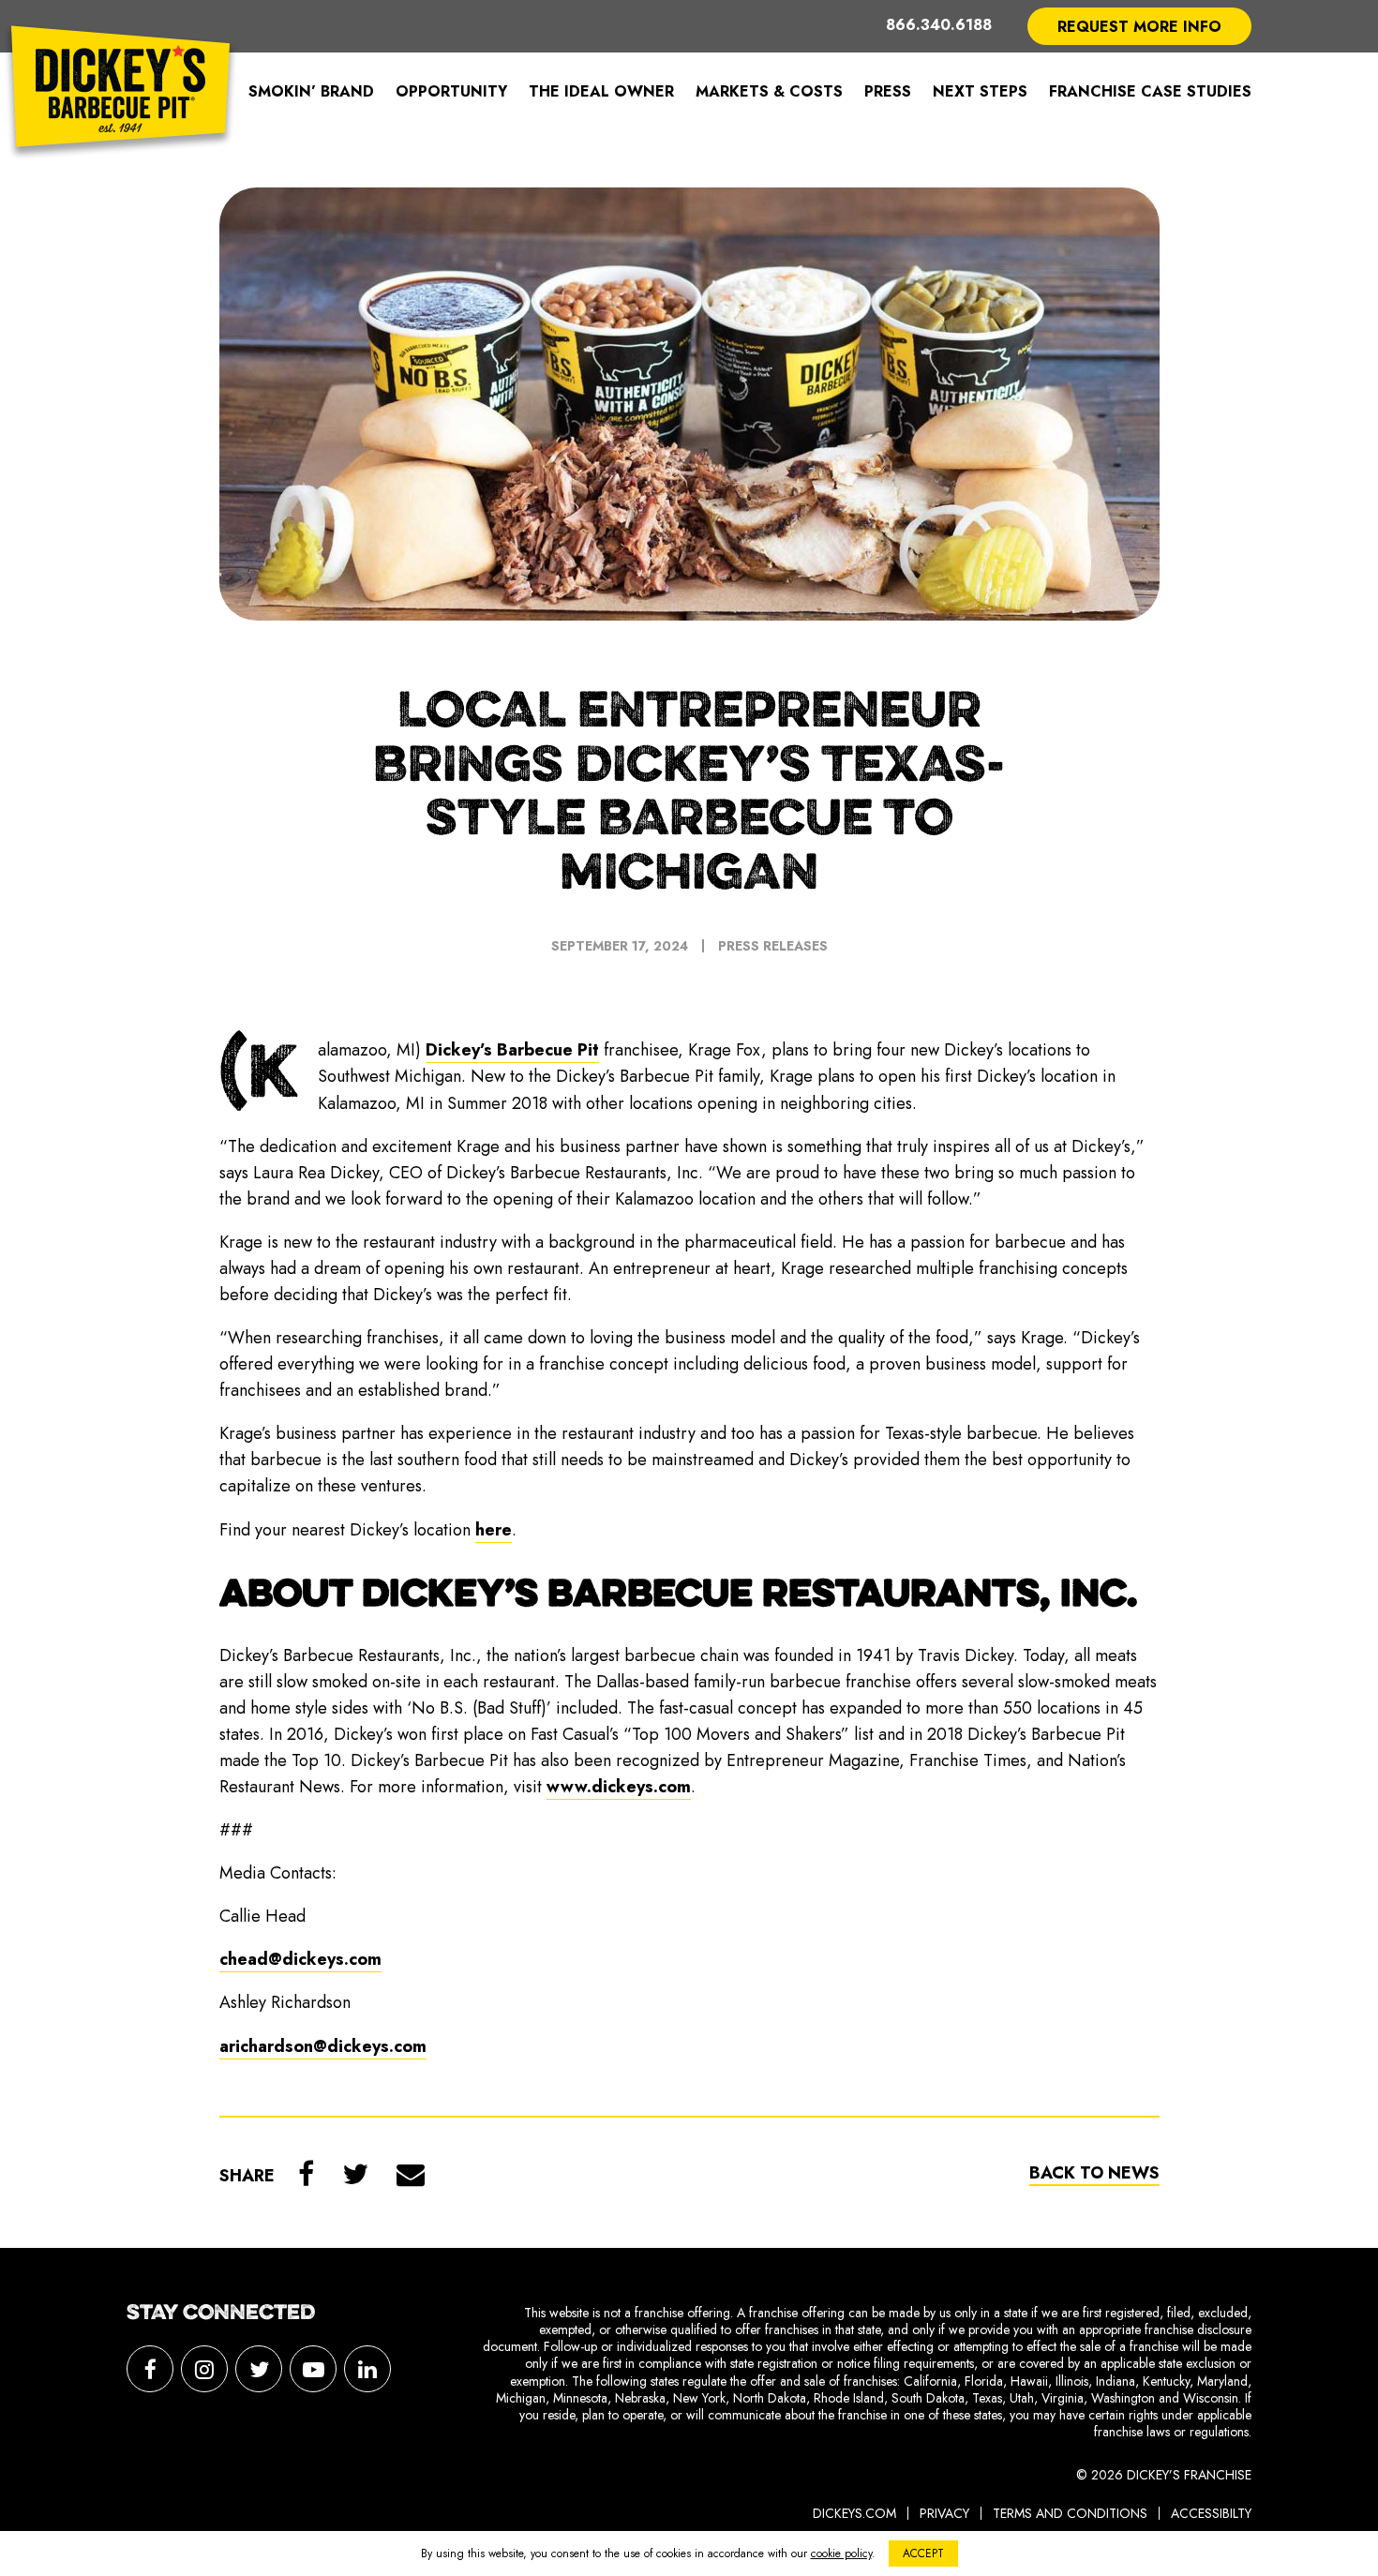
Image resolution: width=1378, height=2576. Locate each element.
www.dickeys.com (619, 1787)
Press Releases (773, 946)
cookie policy (841, 2554)
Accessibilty (1211, 2513)
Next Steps (980, 91)
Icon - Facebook (150, 2369)
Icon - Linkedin (367, 2369)
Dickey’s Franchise (120, 92)
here (494, 1530)
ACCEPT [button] (923, 2554)
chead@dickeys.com (300, 1959)
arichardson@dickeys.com (323, 2046)
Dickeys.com (854, 2513)
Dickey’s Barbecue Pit (512, 1050)
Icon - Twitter (259, 2369)
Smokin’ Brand (311, 91)
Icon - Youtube (313, 2369)
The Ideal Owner (601, 91)
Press (888, 91)
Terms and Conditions (1070, 2513)
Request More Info (1139, 27)
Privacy (944, 2513)
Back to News (1094, 2173)
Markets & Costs (769, 91)
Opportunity (451, 91)
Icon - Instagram (204, 2369)
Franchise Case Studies (1150, 91)
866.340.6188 (939, 26)
